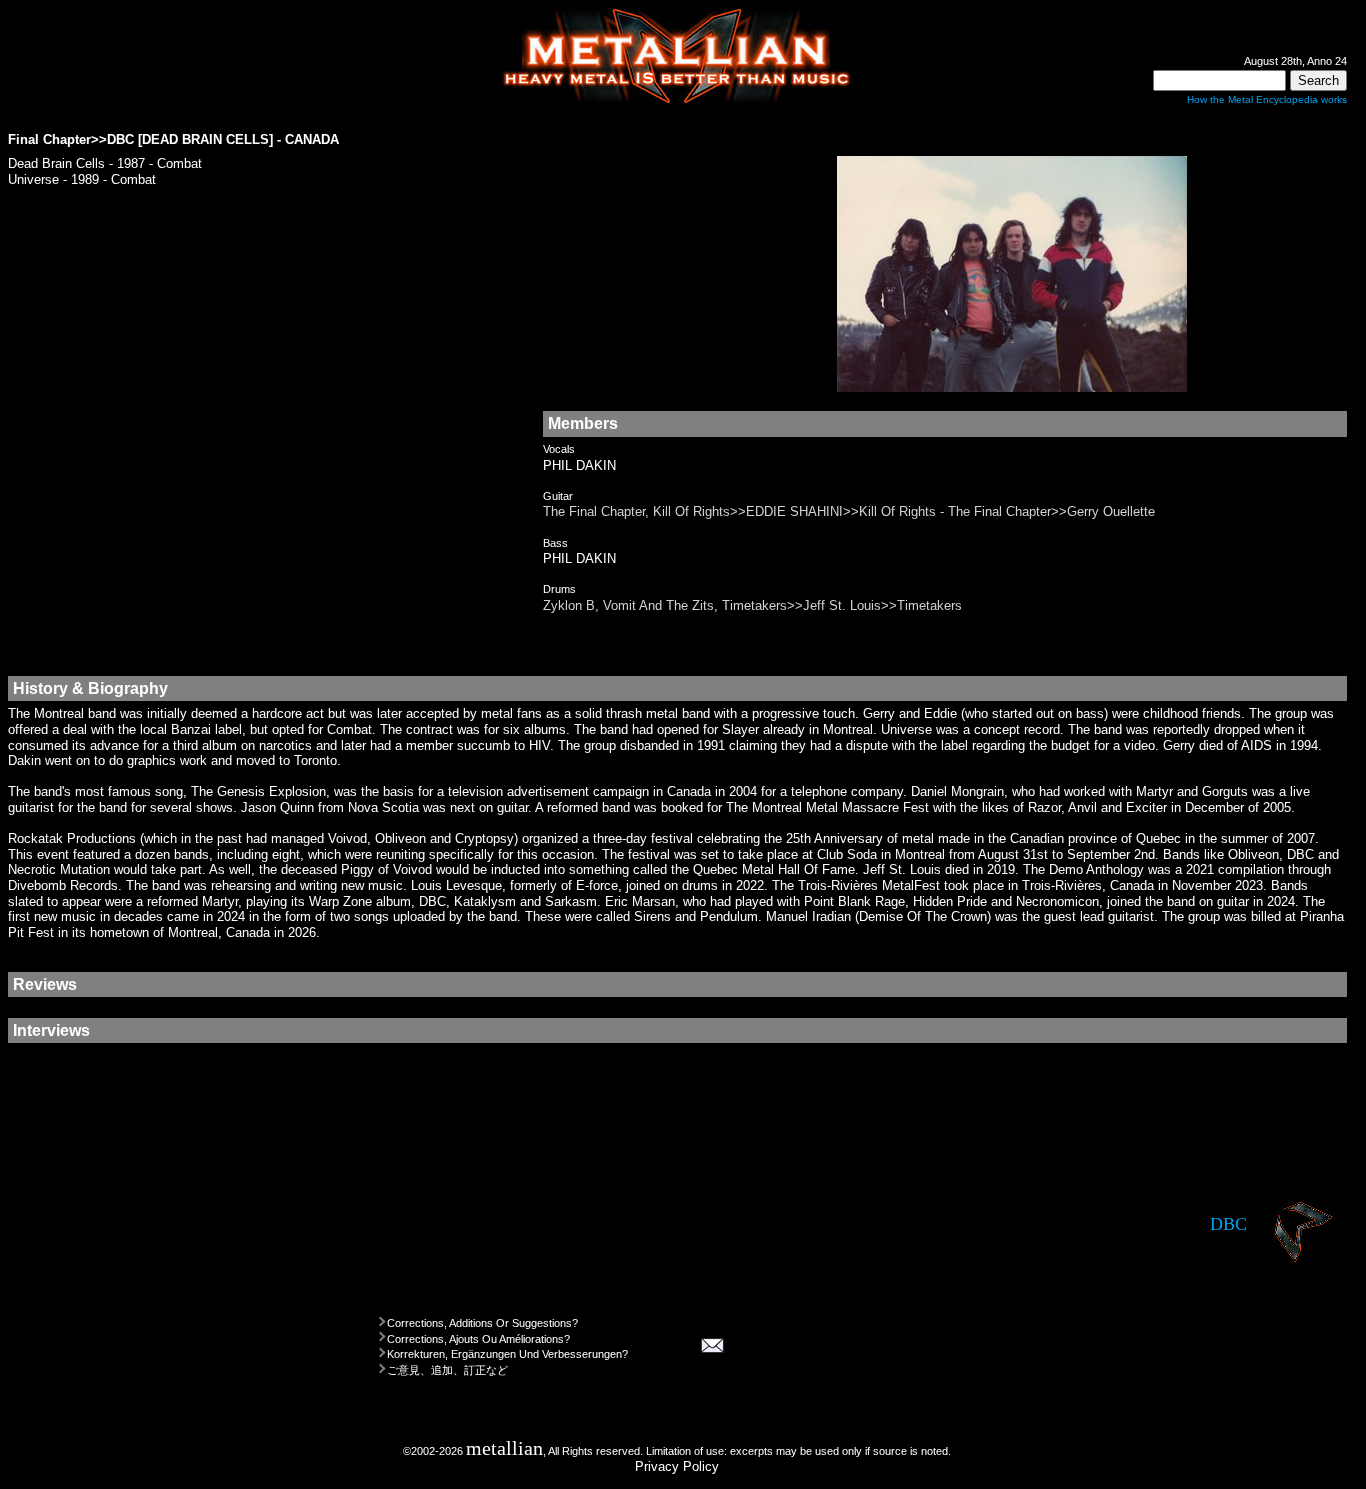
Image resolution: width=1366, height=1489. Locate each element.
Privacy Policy (677, 1466)
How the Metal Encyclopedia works (1267, 99)
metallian (504, 1448)
